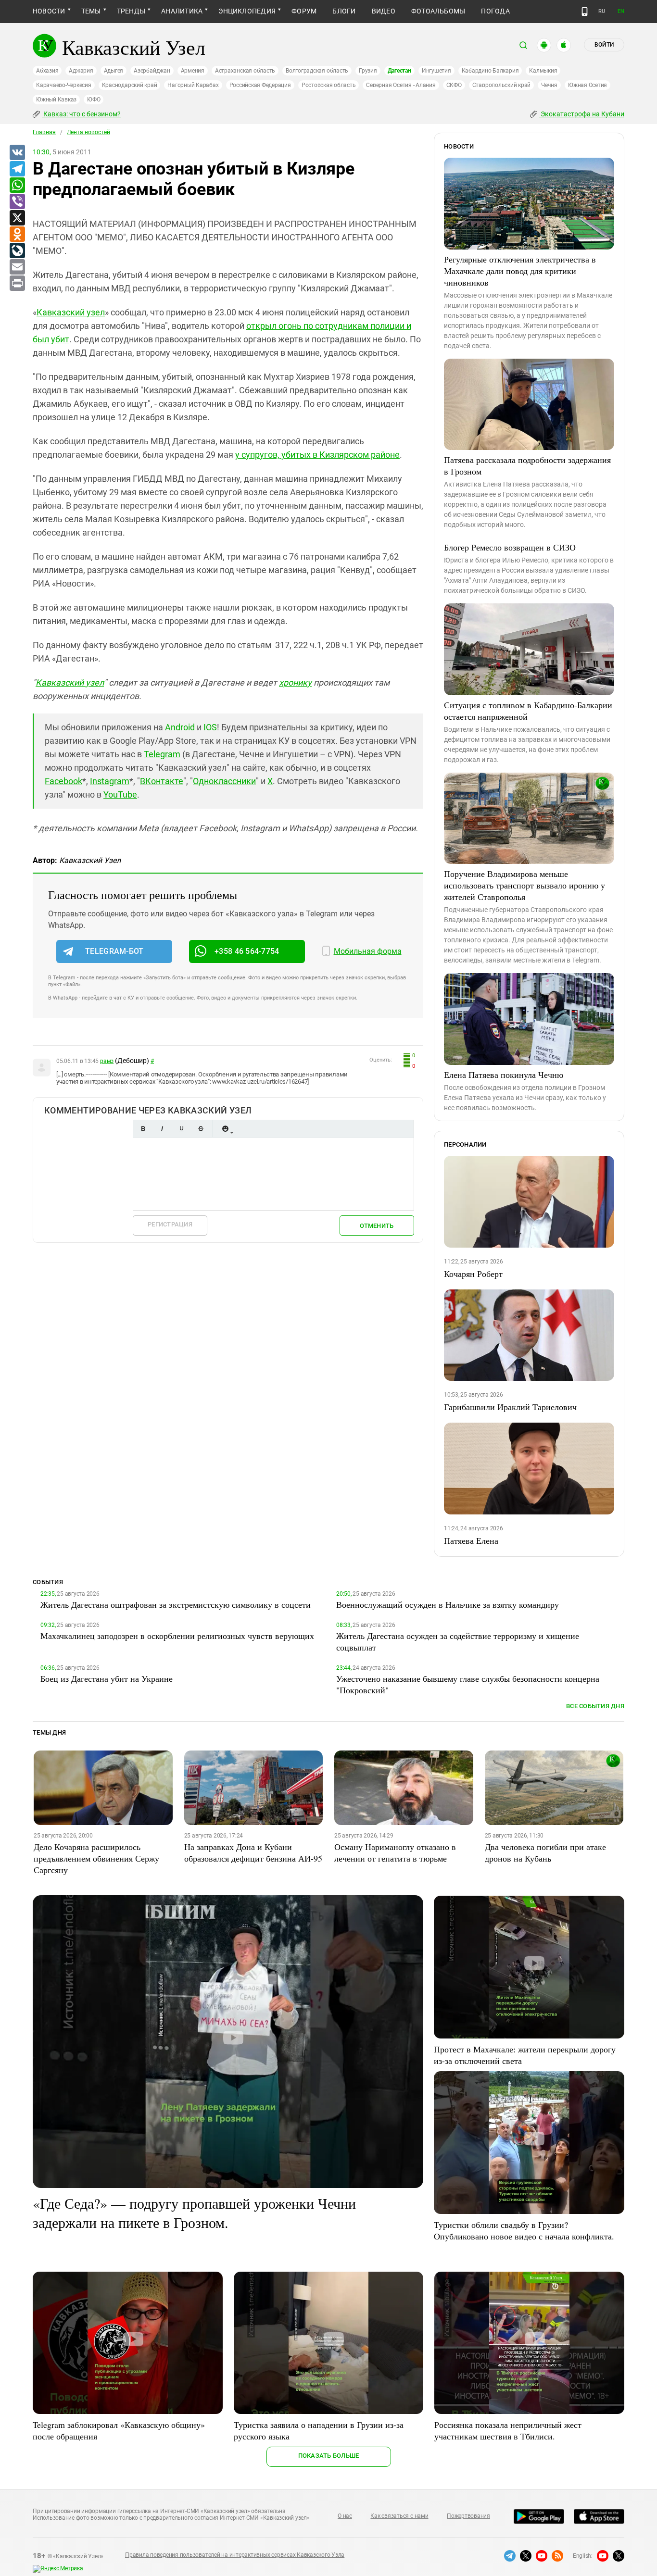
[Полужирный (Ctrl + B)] (143, 1129)
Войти (604, 45)
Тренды (131, 11)
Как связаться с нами (399, 2516)
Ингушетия (436, 71)
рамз (107, 1061)
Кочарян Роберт (473, 1274)
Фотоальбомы (438, 11)
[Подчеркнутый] (181, 1129)
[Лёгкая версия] (585, 12)
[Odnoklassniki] (17, 235)
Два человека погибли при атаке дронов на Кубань (545, 1852)
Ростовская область (329, 85)
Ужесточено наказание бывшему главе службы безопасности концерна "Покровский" (468, 1684)
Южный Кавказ (56, 100)
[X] (17, 218)
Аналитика (182, 11)
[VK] (17, 153)
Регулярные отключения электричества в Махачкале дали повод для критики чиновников (520, 271)
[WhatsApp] (17, 186)
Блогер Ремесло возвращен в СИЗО (510, 547)
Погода (495, 11)
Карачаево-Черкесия (64, 85)
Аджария (81, 71)
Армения (193, 71)
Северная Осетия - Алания (401, 85)
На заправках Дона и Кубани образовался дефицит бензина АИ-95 (253, 1852)
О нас (345, 2516)
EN (621, 11)
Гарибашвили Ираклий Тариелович (510, 1407)
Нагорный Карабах (193, 85)
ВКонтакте (162, 781)
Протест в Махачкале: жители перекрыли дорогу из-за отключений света (525, 2055)
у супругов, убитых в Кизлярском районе (317, 455)
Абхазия (47, 71)
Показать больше (329, 2456)
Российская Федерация (260, 85)
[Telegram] (17, 169)
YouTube (120, 794)
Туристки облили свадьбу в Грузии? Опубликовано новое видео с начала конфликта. (524, 2230)
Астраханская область (245, 71)
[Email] (17, 267)
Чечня (549, 85)
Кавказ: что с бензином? (81, 114)
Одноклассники (224, 781)
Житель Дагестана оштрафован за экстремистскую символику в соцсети (176, 1604)
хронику (295, 682)
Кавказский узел (71, 312)
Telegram (162, 754)
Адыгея (114, 71)
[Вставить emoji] (225, 1129)
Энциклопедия (247, 11)
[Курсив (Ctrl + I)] (162, 1129)
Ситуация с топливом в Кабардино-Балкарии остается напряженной (528, 711)
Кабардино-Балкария (490, 71)
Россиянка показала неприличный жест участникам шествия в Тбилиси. (508, 2430)
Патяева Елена (471, 1540)
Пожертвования (468, 2516)
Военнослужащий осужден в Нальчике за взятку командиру (448, 1604)
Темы (91, 11)
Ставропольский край (501, 85)
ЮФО (94, 100)
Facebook (63, 781)
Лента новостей (88, 132)
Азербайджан (152, 71)
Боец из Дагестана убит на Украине (107, 1678)
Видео (384, 11)
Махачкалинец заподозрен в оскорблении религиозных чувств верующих (177, 1636)
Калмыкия (543, 71)
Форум (304, 11)
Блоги (344, 11)
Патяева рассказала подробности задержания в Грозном (527, 465)
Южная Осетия (588, 85)
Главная (44, 132)
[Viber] (17, 202)
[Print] (17, 284)
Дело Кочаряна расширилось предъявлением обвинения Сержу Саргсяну (96, 1858)
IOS (210, 727)
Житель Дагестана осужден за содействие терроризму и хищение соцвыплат (458, 1641)
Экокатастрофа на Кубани (582, 114)
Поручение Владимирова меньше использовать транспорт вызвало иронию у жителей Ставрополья (524, 885)
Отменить (377, 1226)
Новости (49, 11)
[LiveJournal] (17, 251)
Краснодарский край (130, 85)
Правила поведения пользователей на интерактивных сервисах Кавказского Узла (235, 2555)
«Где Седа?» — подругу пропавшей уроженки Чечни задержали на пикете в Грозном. (194, 2213)
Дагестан (399, 71)
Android (180, 727)
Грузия (368, 71)
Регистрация (170, 1224)
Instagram (110, 781)
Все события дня (595, 1706)
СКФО (454, 85)
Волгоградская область (317, 71)
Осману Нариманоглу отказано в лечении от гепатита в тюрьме (395, 1852)
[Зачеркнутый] (201, 1129)
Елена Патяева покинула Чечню (504, 1075)
